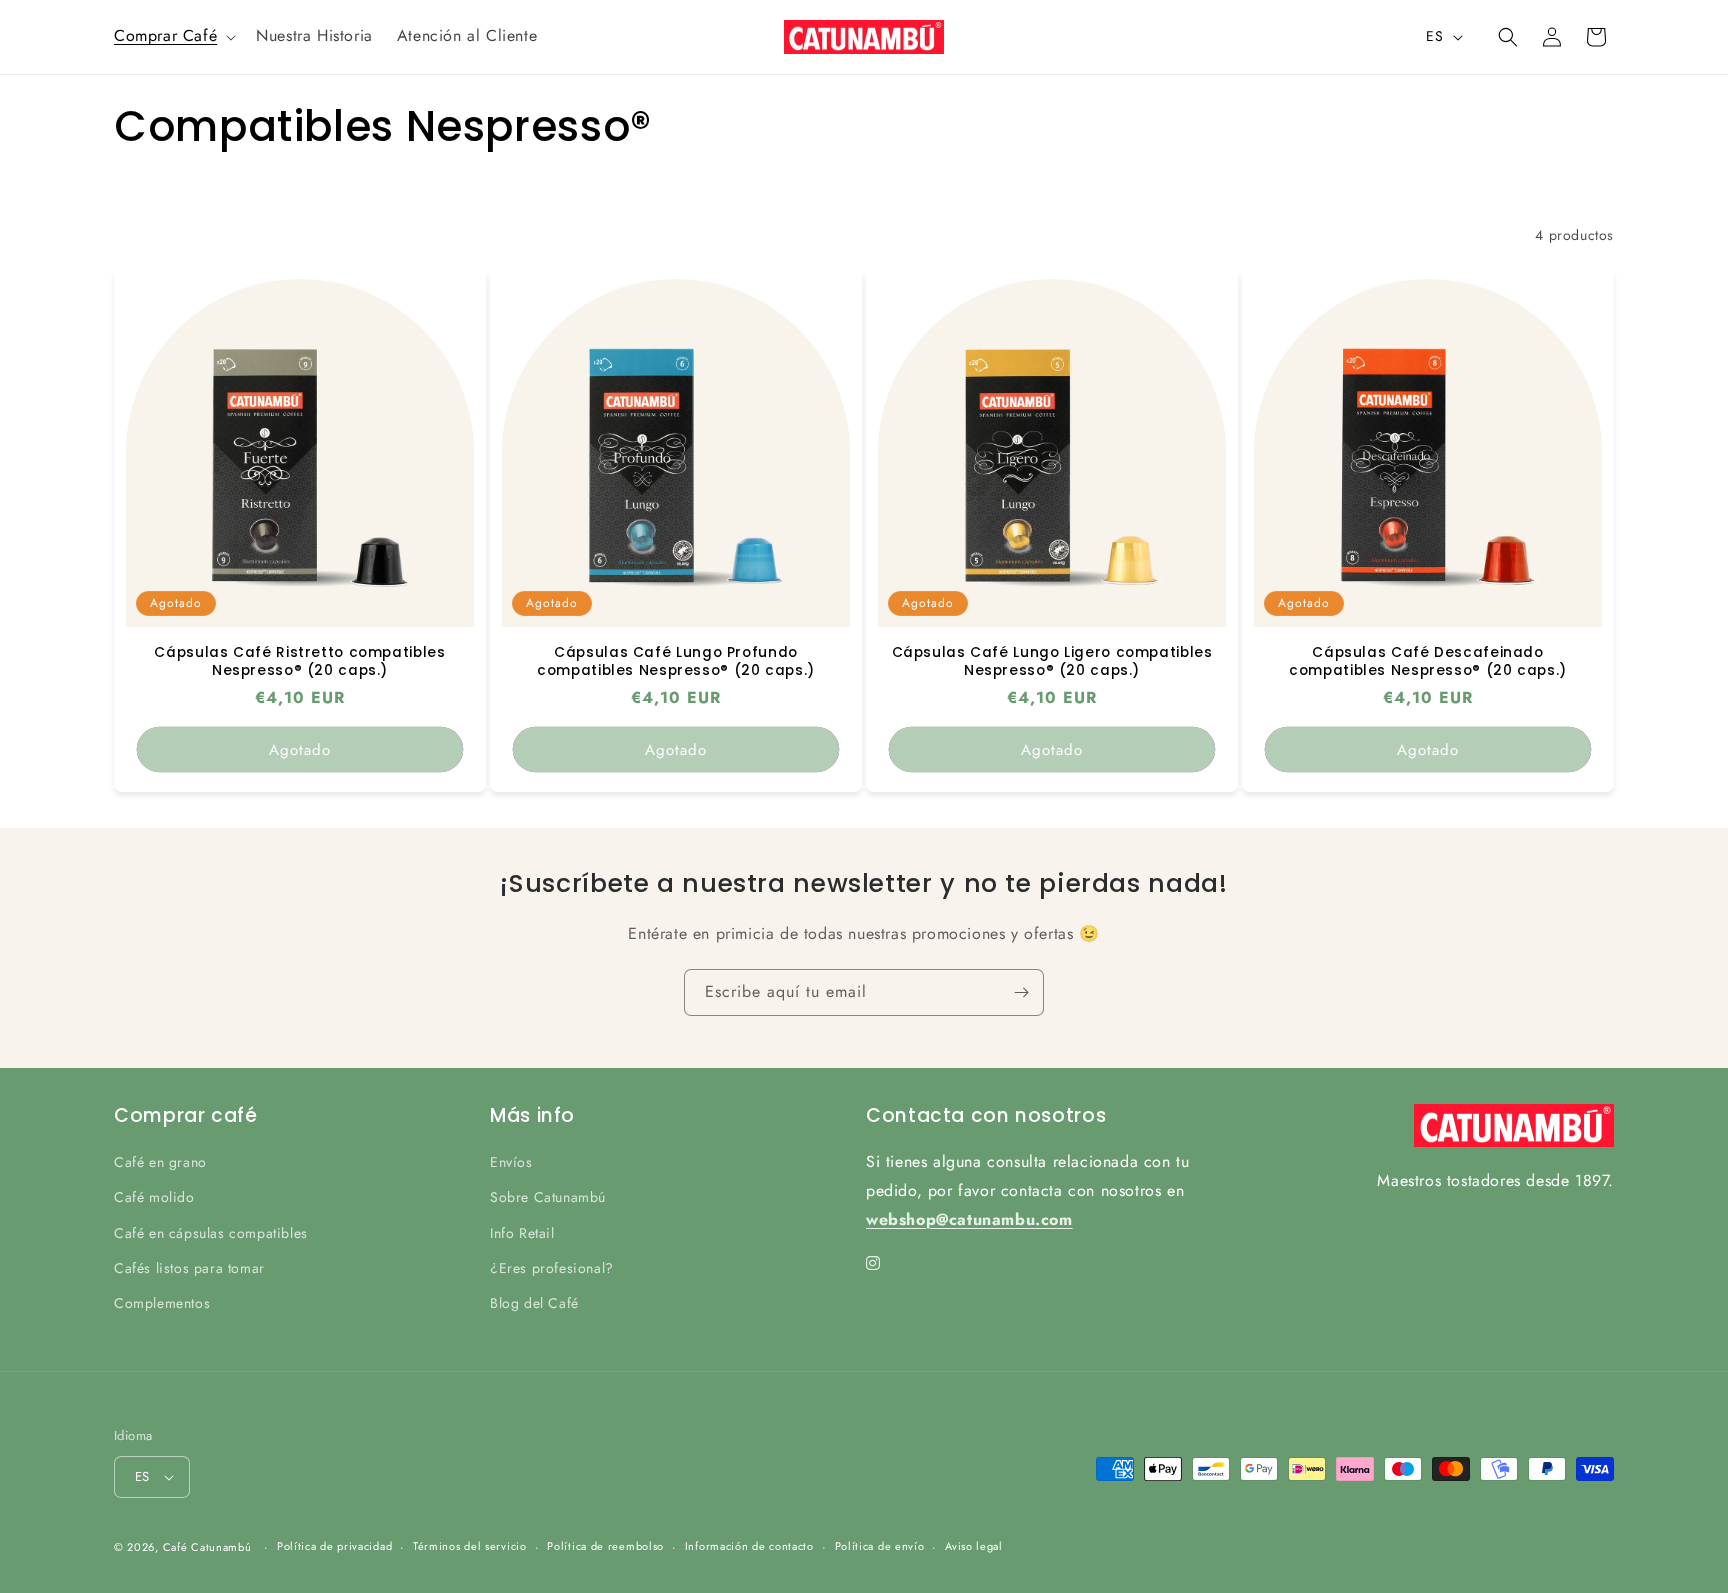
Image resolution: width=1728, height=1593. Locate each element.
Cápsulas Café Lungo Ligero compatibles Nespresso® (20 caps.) (1052, 661)
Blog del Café (534, 1303)
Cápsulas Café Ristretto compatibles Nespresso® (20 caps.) (299, 661)
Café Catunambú (207, 1547)
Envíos (511, 1162)
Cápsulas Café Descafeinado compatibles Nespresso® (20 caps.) (1428, 661)
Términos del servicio (470, 1546)
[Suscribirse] (1021, 992)
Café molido (154, 1197)
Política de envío (880, 1546)
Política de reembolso (605, 1546)
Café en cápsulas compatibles (211, 1233)
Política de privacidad (334, 1546)
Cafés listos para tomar (189, 1268)
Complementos (162, 1303)
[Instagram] (873, 1264)
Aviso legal (974, 1546)
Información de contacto (749, 1546)
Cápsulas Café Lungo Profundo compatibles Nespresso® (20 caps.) (676, 661)
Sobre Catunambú (548, 1197)
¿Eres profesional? (552, 1268)
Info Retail (522, 1233)
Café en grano (160, 1162)
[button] (173, 36)
